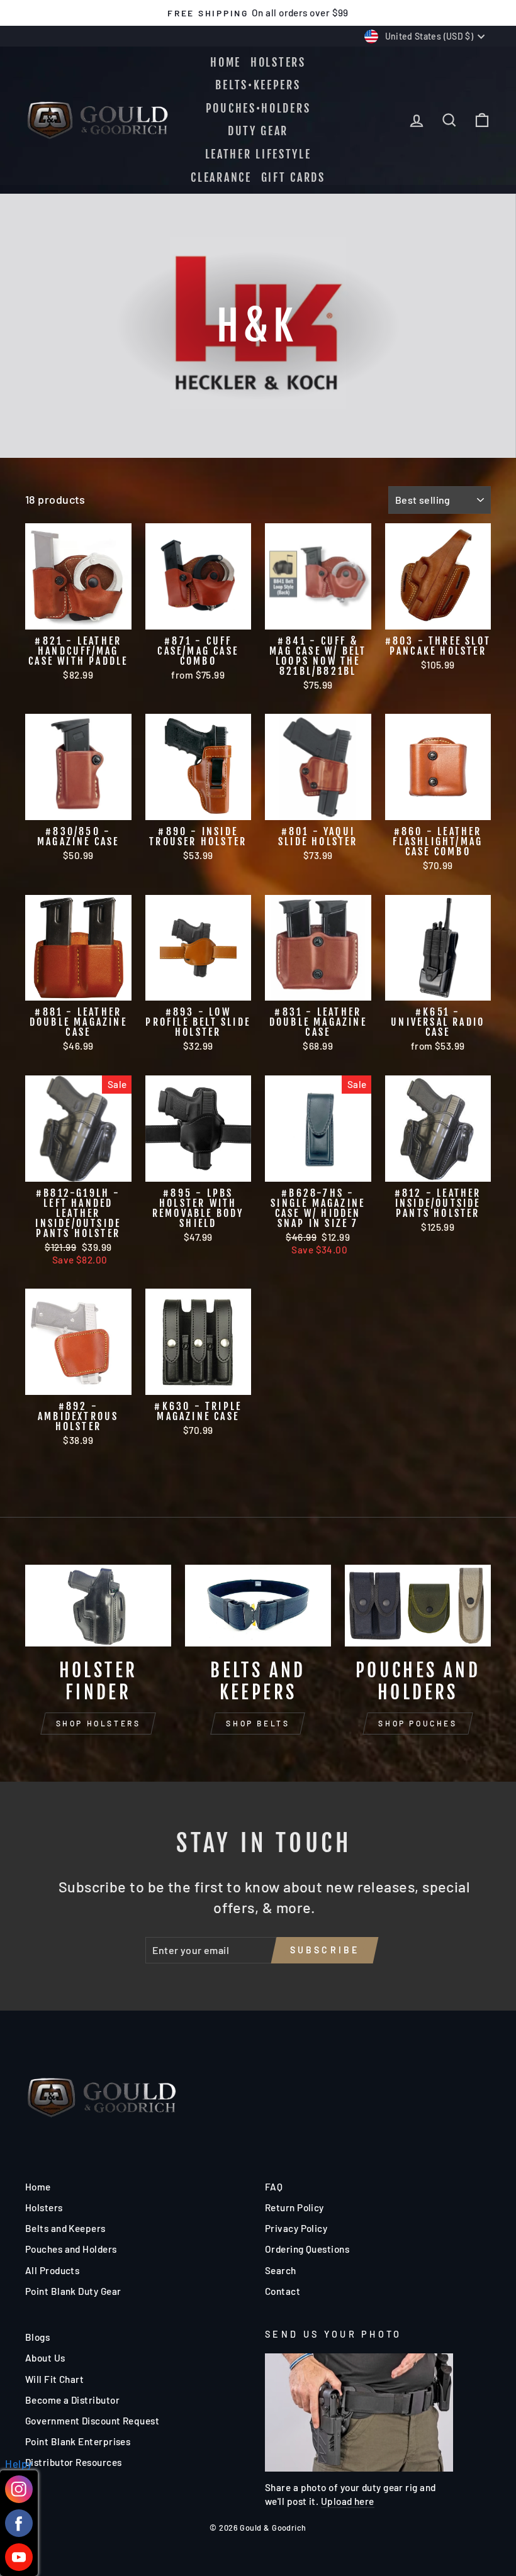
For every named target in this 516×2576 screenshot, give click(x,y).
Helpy (19, 2463)
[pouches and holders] (418, 1606)
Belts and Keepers (65, 2228)
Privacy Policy (296, 2228)
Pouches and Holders (71, 2249)
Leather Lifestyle (258, 154)
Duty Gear (258, 131)
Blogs (37, 2337)
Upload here (348, 2501)
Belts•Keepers (258, 85)
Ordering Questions (307, 2249)
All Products (52, 2270)
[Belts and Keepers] (258, 1606)
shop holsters (98, 1723)
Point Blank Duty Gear (73, 2291)
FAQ (274, 2187)
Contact (283, 2291)
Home (226, 62)
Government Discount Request (92, 2421)
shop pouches (418, 1723)
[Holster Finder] (98, 1606)
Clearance (221, 177)
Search (281, 2270)
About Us (45, 2358)
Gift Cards (293, 177)
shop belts (258, 1723)
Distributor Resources (73, 2462)
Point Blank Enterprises (78, 2441)
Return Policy (294, 2207)
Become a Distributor (72, 2400)
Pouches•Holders (258, 108)
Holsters (278, 62)
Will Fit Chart (54, 2379)
